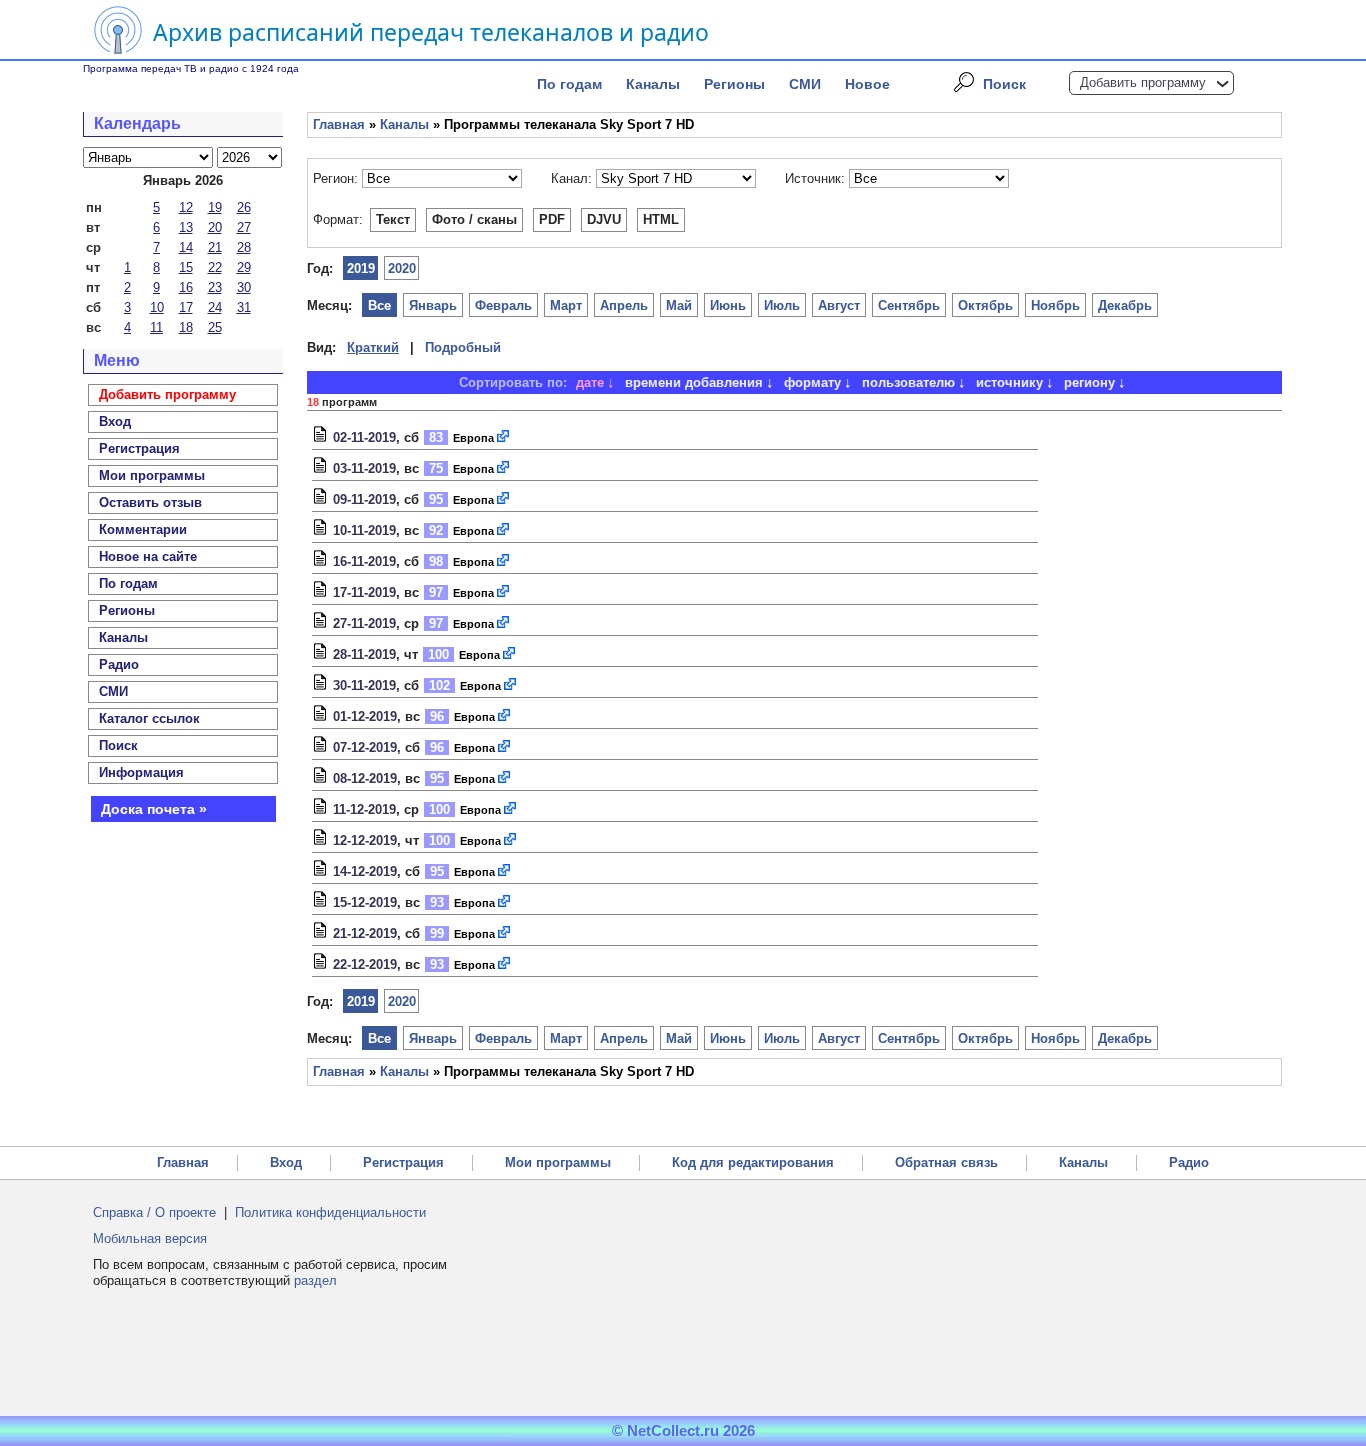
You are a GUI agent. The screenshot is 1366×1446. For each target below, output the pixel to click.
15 (186, 267)
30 (244, 287)
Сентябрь (909, 305)
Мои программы (152, 475)
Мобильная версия (150, 1238)
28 (244, 247)
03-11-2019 (364, 468)
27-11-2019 (364, 623)
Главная (339, 124)
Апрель (624, 305)
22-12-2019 (365, 964)
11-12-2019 (364, 809)
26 (244, 207)
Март (566, 305)
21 (215, 247)
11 (156, 327)
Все (379, 305)
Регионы (734, 84)
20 (215, 227)
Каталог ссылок (149, 718)
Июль (782, 305)
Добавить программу (1143, 82)
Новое (867, 84)
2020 (402, 268)
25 (215, 327)
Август (839, 305)
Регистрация (403, 1162)
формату (812, 382)
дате (590, 382)
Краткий (373, 347)
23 (215, 287)
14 (186, 247)
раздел (315, 1280)
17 (186, 307)
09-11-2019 (364, 499)
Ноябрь (1055, 305)
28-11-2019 (364, 654)
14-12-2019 (365, 871)
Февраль (503, 305)
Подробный (463, 347)
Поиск (1004, 84)
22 (215, 267)
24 (215, 307)
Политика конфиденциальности (330, 1212)
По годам (569, 84)
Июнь (728, 305)
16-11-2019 (364, 561)
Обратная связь (946, 1162)
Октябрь (985, 305)
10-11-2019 (364, 530)
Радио (119, 664)
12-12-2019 (365, 840)
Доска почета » (154, 809)
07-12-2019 (365, 747)
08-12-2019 (365, 778)
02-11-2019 (364, 437)
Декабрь (1125, 305)
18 (186, 327)
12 (186, 207)
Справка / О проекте (154, 1212)
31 (244, 307)
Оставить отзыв (150, 502)
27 (244, 227)
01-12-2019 (365, 716)
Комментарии (143, 529)
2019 (361, 268)
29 (244, 267)
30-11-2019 (364, 685)
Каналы (653, 84)
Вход (286, 1162)
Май (679, 305)
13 (186, 227)
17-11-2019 (364, 592)
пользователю (908, 382)
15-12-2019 (365, 902)
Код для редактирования (753, 1162)
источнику (1009, 382)
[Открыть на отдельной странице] (504, 437)
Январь (433, 305)
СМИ (805, 84)
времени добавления (694, 382)
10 (157, 307)
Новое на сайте (148, 556)
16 (186, 287)
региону (1089, 382)
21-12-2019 (365, 933)
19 (215, 207)
